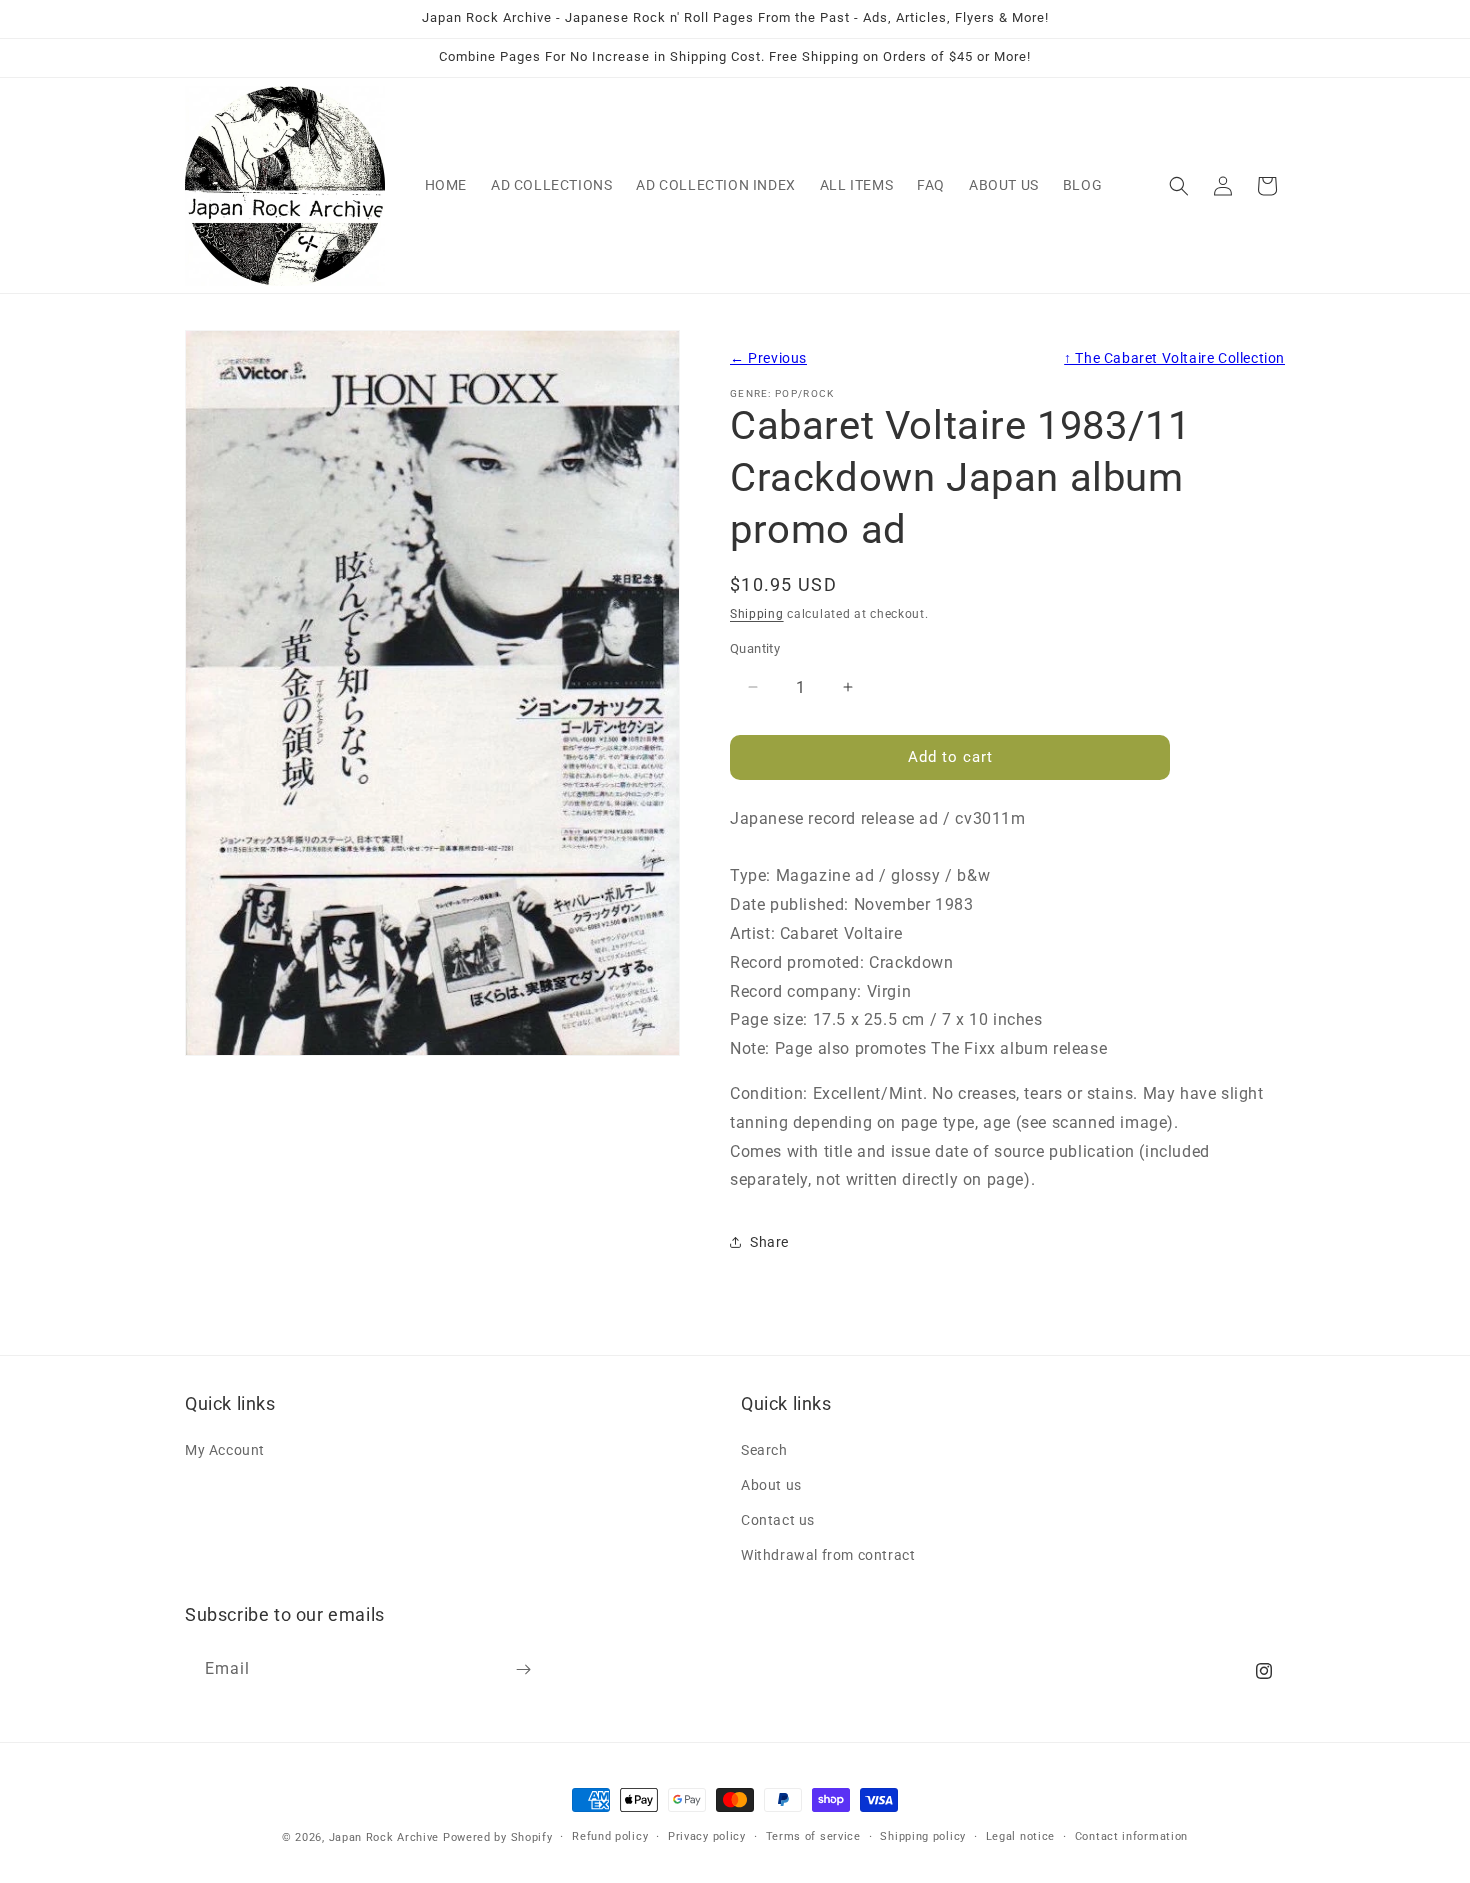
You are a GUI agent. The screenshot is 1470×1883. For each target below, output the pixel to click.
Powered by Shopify (498, 1837)
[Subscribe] (523, 1669)
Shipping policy (923, 1836)
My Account (225, 1450)
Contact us (778, 1520)
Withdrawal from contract (828, 1555)
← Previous (768, 358)
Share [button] (769, 1242)
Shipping (757, 614)
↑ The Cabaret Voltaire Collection (1174, 358)
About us (771, 1485)
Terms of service (813, 1836)
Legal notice (1020, 1836)
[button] (1179, 186)
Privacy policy (707, 1836)
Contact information (1131, 1836)
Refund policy (610, 1836)
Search (764, 1450)
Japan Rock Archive (384, 1837)
